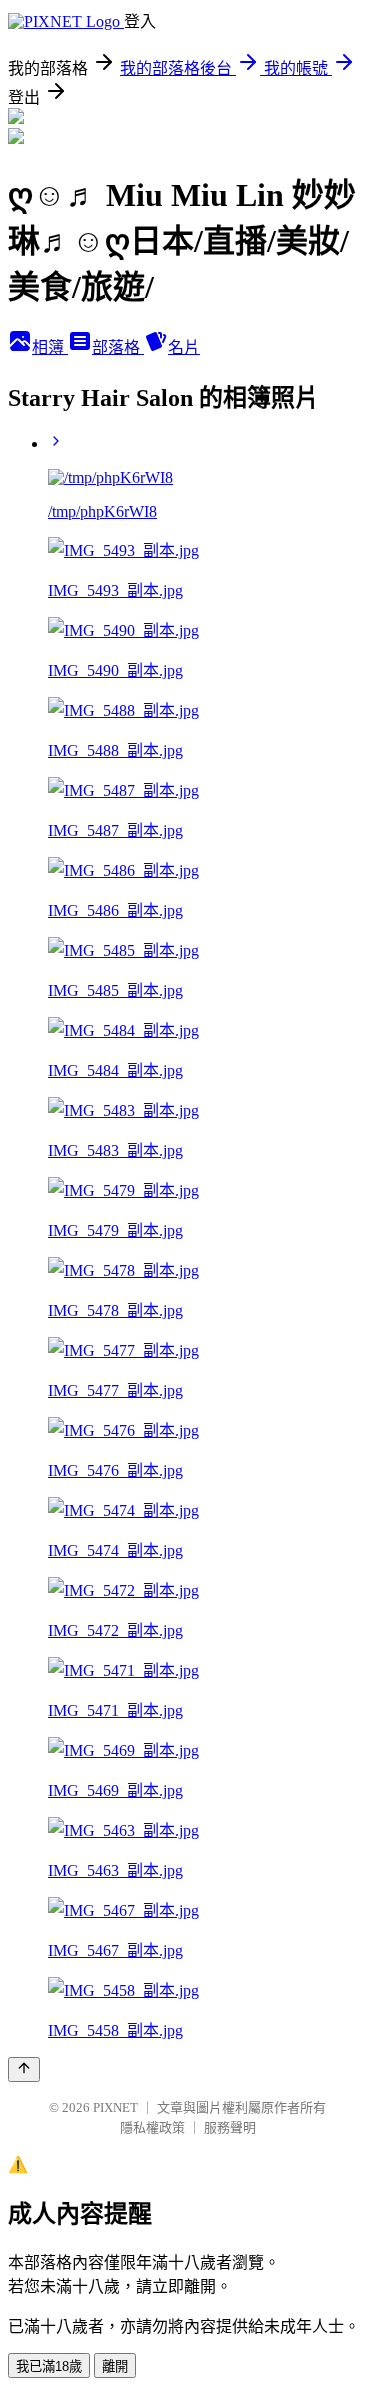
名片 (184, 347)
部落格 (118, 347)
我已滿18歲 (49, 2366)
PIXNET (115, 2107)
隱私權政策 (152, 2127)
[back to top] (24, 2069)
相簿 (50, 347)
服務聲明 (230, 2127)
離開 (115, 2366)
